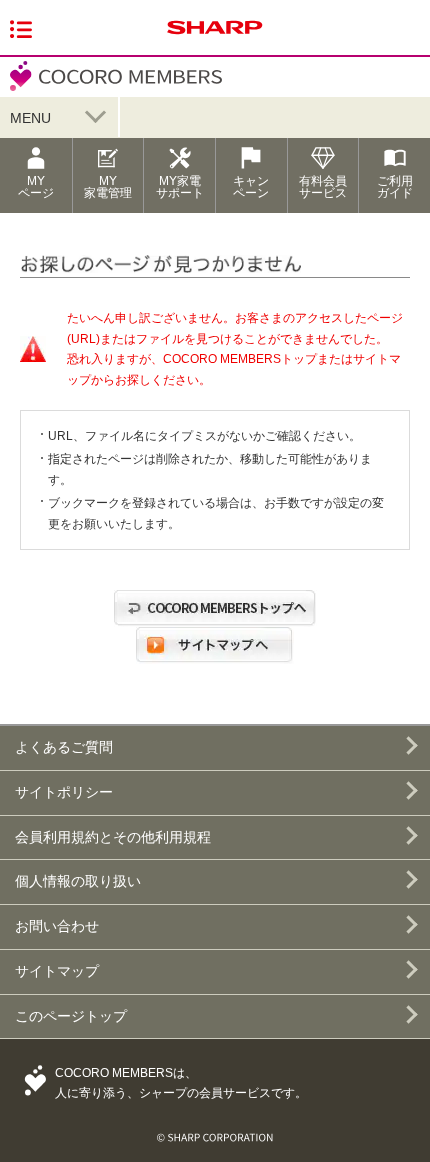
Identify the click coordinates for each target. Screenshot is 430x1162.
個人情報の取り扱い (78, 881)
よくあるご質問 (64, 747)
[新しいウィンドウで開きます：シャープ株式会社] (215, 35)
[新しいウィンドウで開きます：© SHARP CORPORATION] (215, 1129)
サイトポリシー (64, 792)
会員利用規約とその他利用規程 (113, 837)
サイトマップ (57, 971)
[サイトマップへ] (215, 664)
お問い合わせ (57, 926)
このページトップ (71, 1016)
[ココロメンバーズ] (111, 88)
